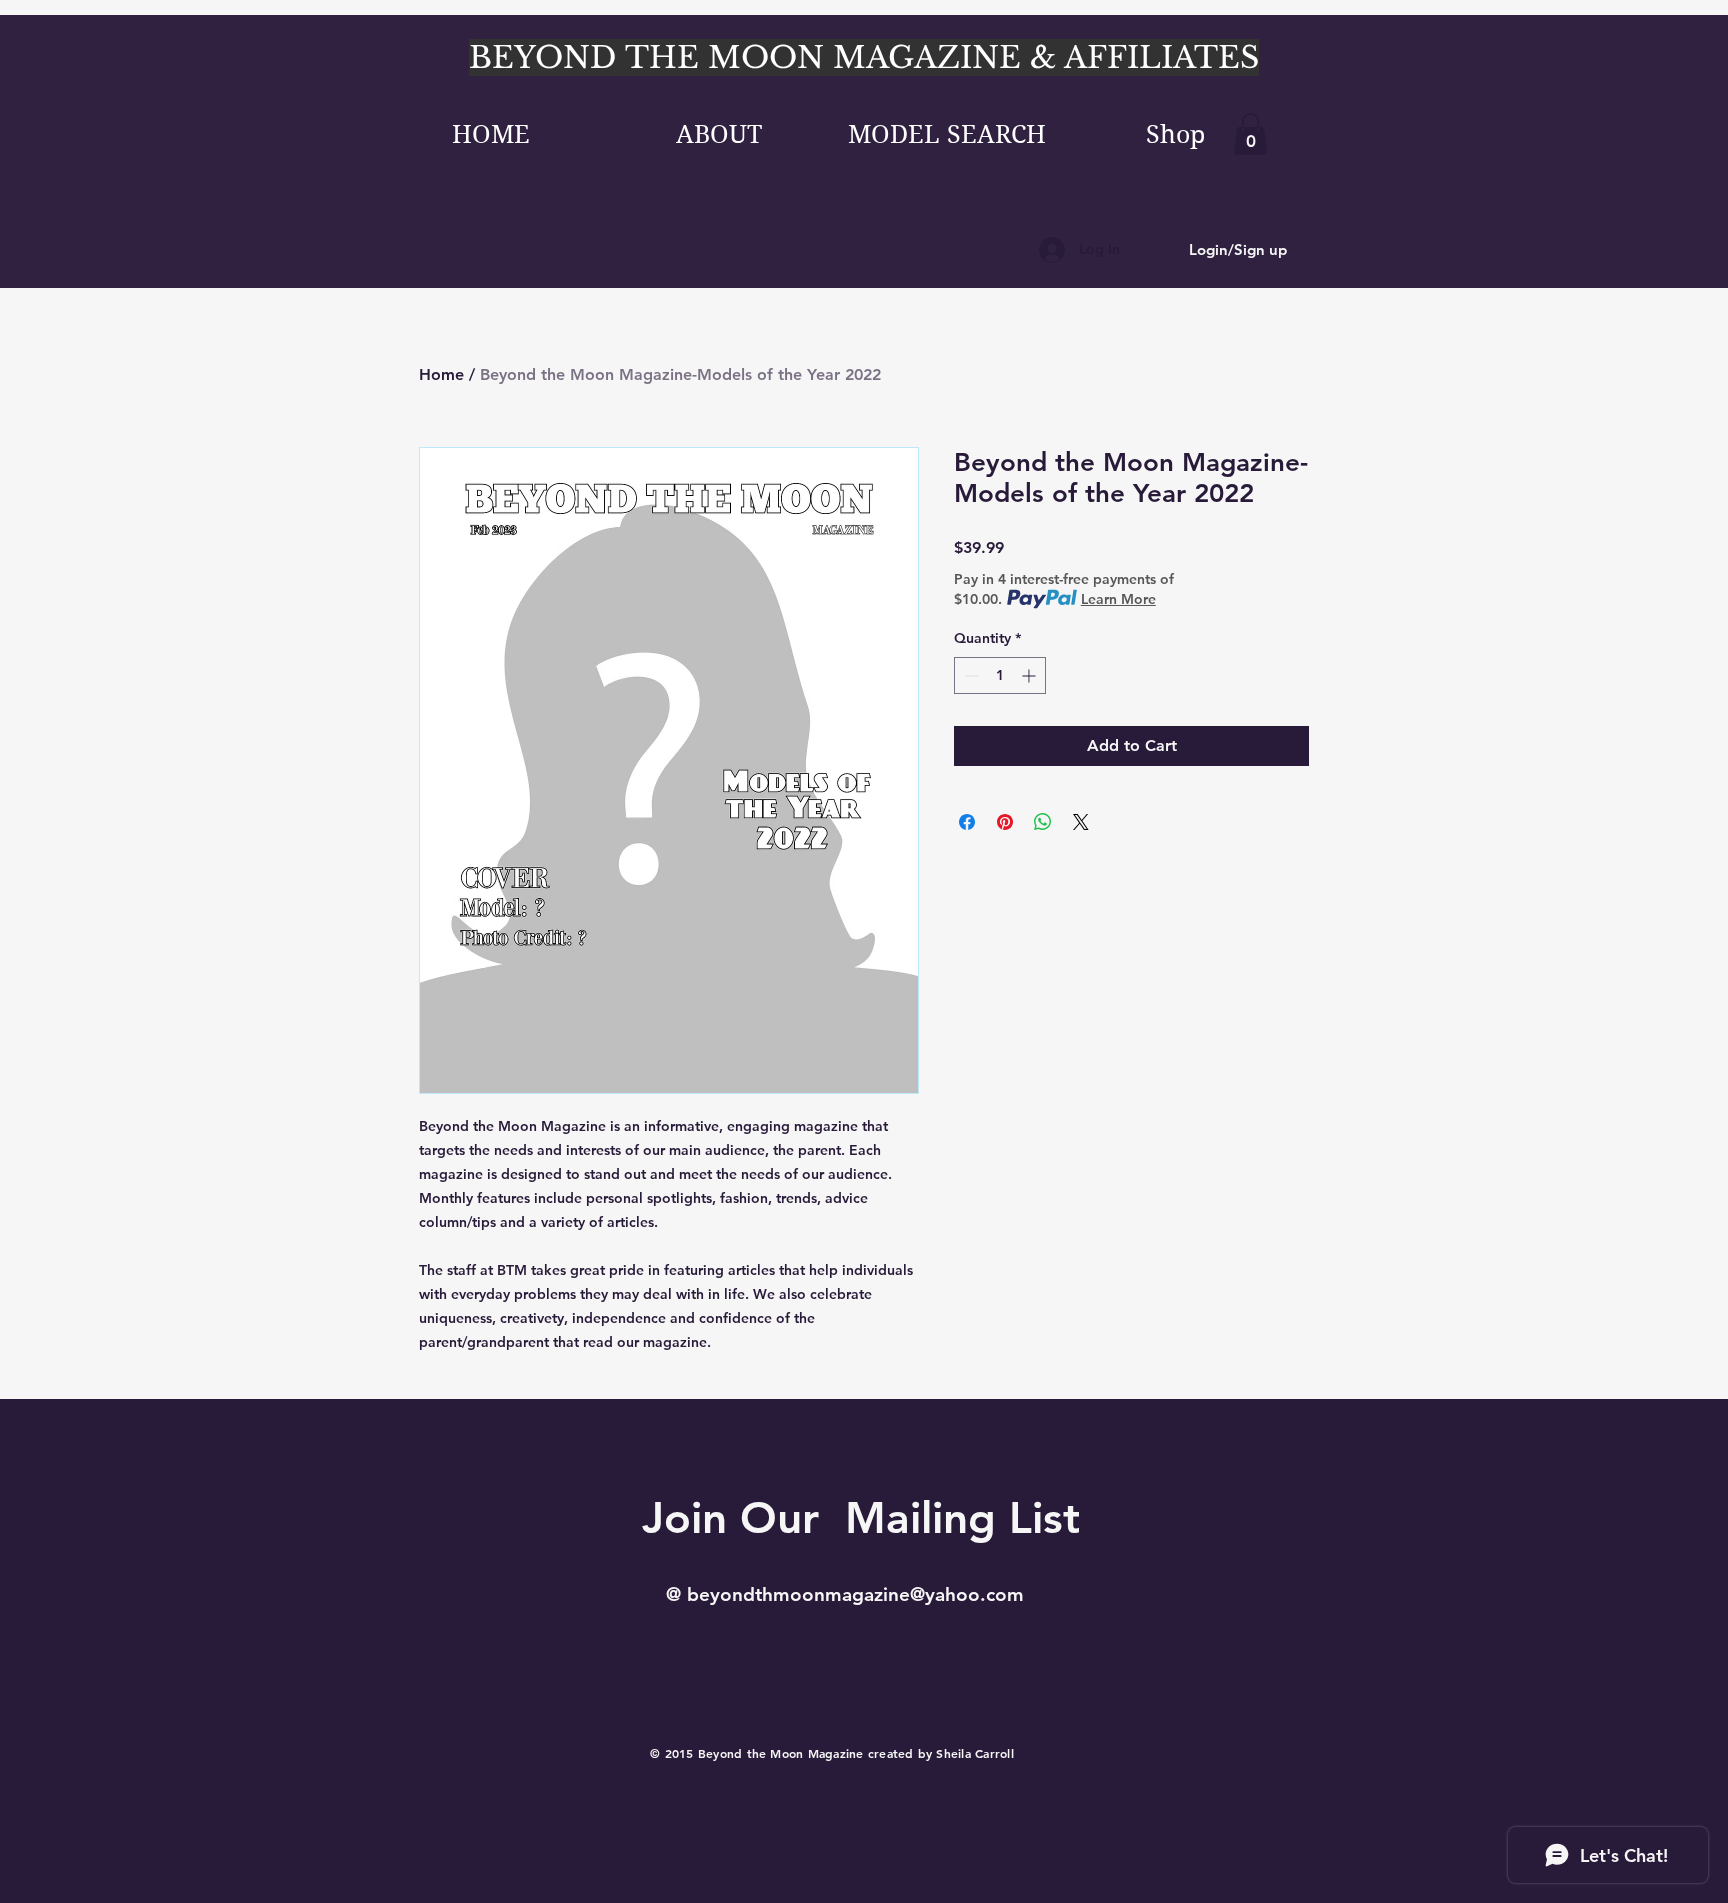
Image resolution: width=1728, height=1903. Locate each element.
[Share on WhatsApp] (1043, 822)
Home (441, 374)
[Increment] (1030, 675)
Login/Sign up (1238, 249)
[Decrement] (969, 675)
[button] (1250, 134)
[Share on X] (1081, 822)
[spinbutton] (1000, 675)
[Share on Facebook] (967, 822)
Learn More (1118, 599)
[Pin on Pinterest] (1005, 822)
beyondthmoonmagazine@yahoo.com (855, 1594)
